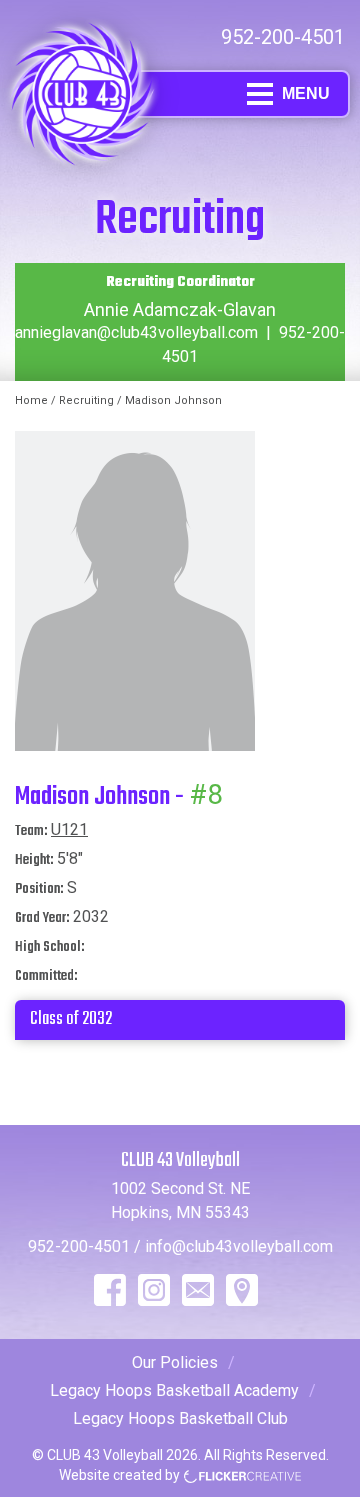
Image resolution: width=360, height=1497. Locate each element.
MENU (306, 93)
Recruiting (86, 400)
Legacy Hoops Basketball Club (180, 1418)
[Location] (242, 1290)
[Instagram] (154, 1290)
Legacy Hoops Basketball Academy (174, 1390)
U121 (69, 829)
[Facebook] (110, 1290)
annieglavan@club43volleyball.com (136, 332)
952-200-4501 (283, 37)
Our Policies (175, 1362)
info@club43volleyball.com (239, 1246)
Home (31, 400)
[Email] (198, 1290)
